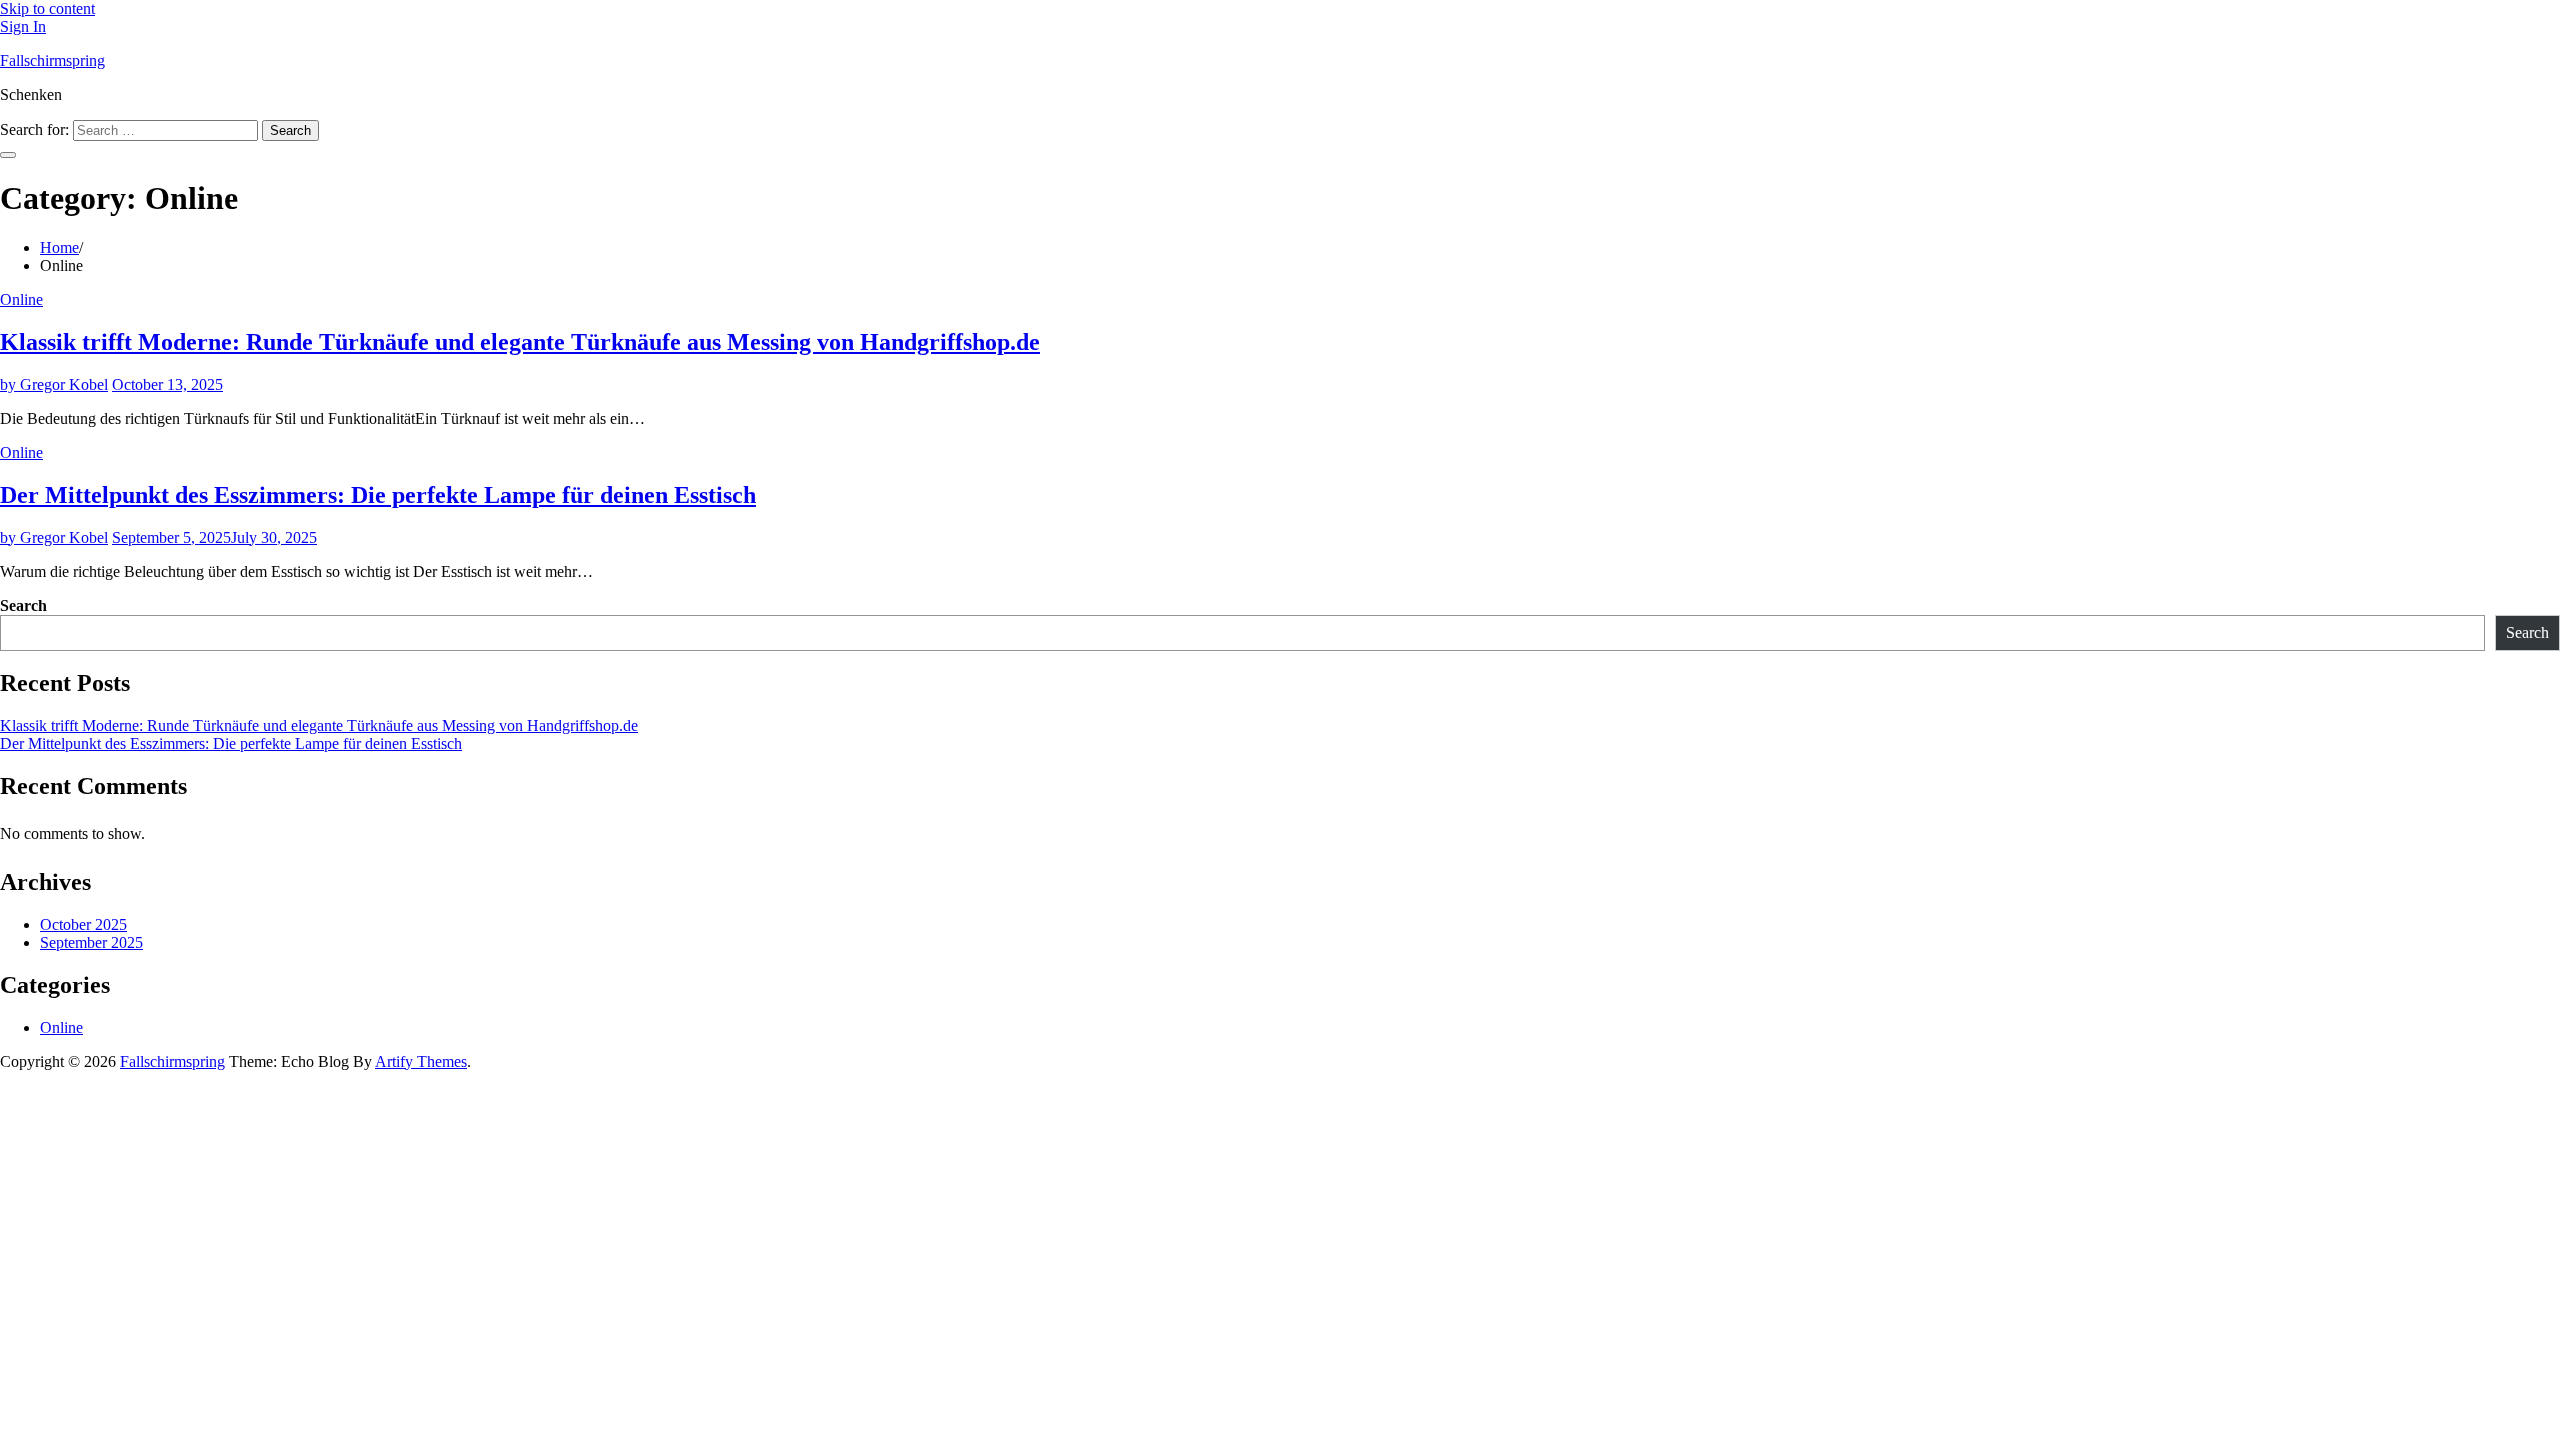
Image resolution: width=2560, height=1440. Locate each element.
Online (21, 299)
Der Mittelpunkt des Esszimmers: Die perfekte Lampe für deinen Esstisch (378, 495)
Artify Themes (421, 1061)
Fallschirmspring (52, 60)
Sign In (23, 26)
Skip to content (47, 8)
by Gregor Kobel (54, 384)
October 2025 (83, 924)
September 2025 (91, 942)
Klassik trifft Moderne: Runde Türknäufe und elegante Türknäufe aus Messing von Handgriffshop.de (520, 342)
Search (23, 605)
